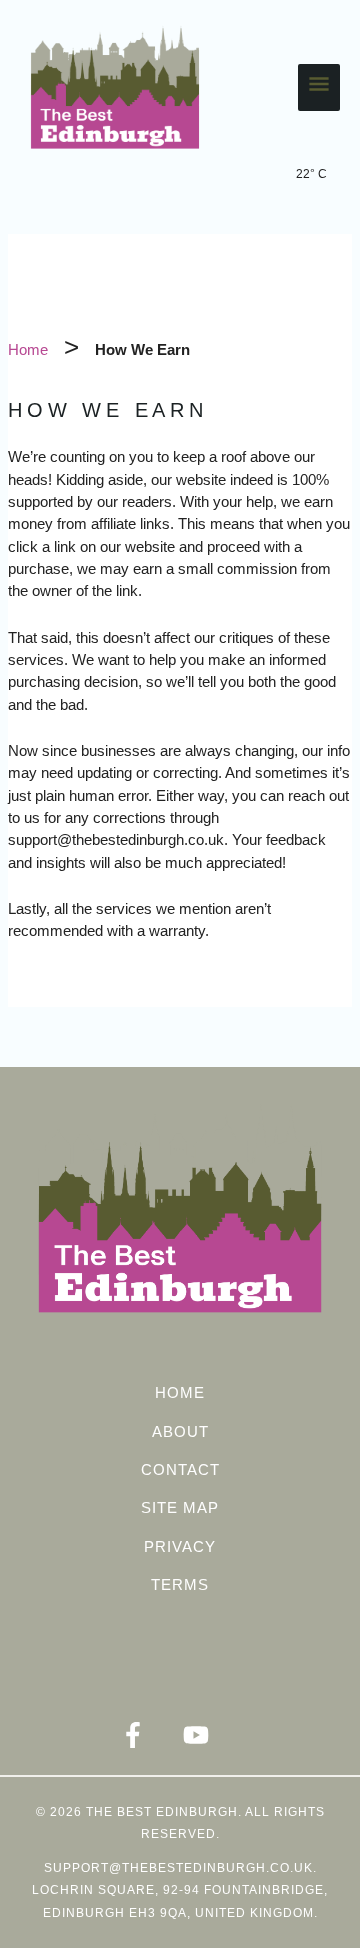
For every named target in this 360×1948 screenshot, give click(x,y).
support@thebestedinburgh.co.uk (178, 1868)
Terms (180, 1584)
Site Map (180, 1507)
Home (180, 1392)
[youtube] (212, 1735)
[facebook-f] (149, 1735)
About (180, 1431)
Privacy (180, 1546)
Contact (180, 1469)
